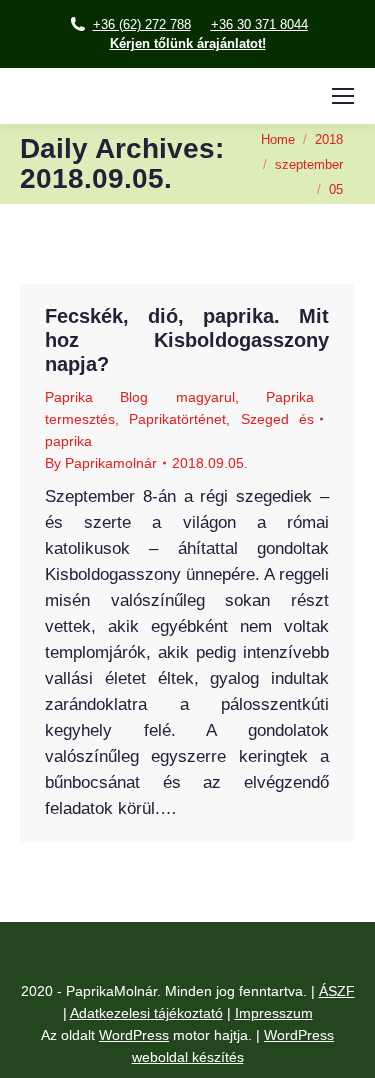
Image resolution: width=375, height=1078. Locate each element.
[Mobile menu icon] (343, 96)
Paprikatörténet (177, 419)
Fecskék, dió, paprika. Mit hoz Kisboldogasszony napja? (187, 340)
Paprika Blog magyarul (140, 397)
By (101, 463)
